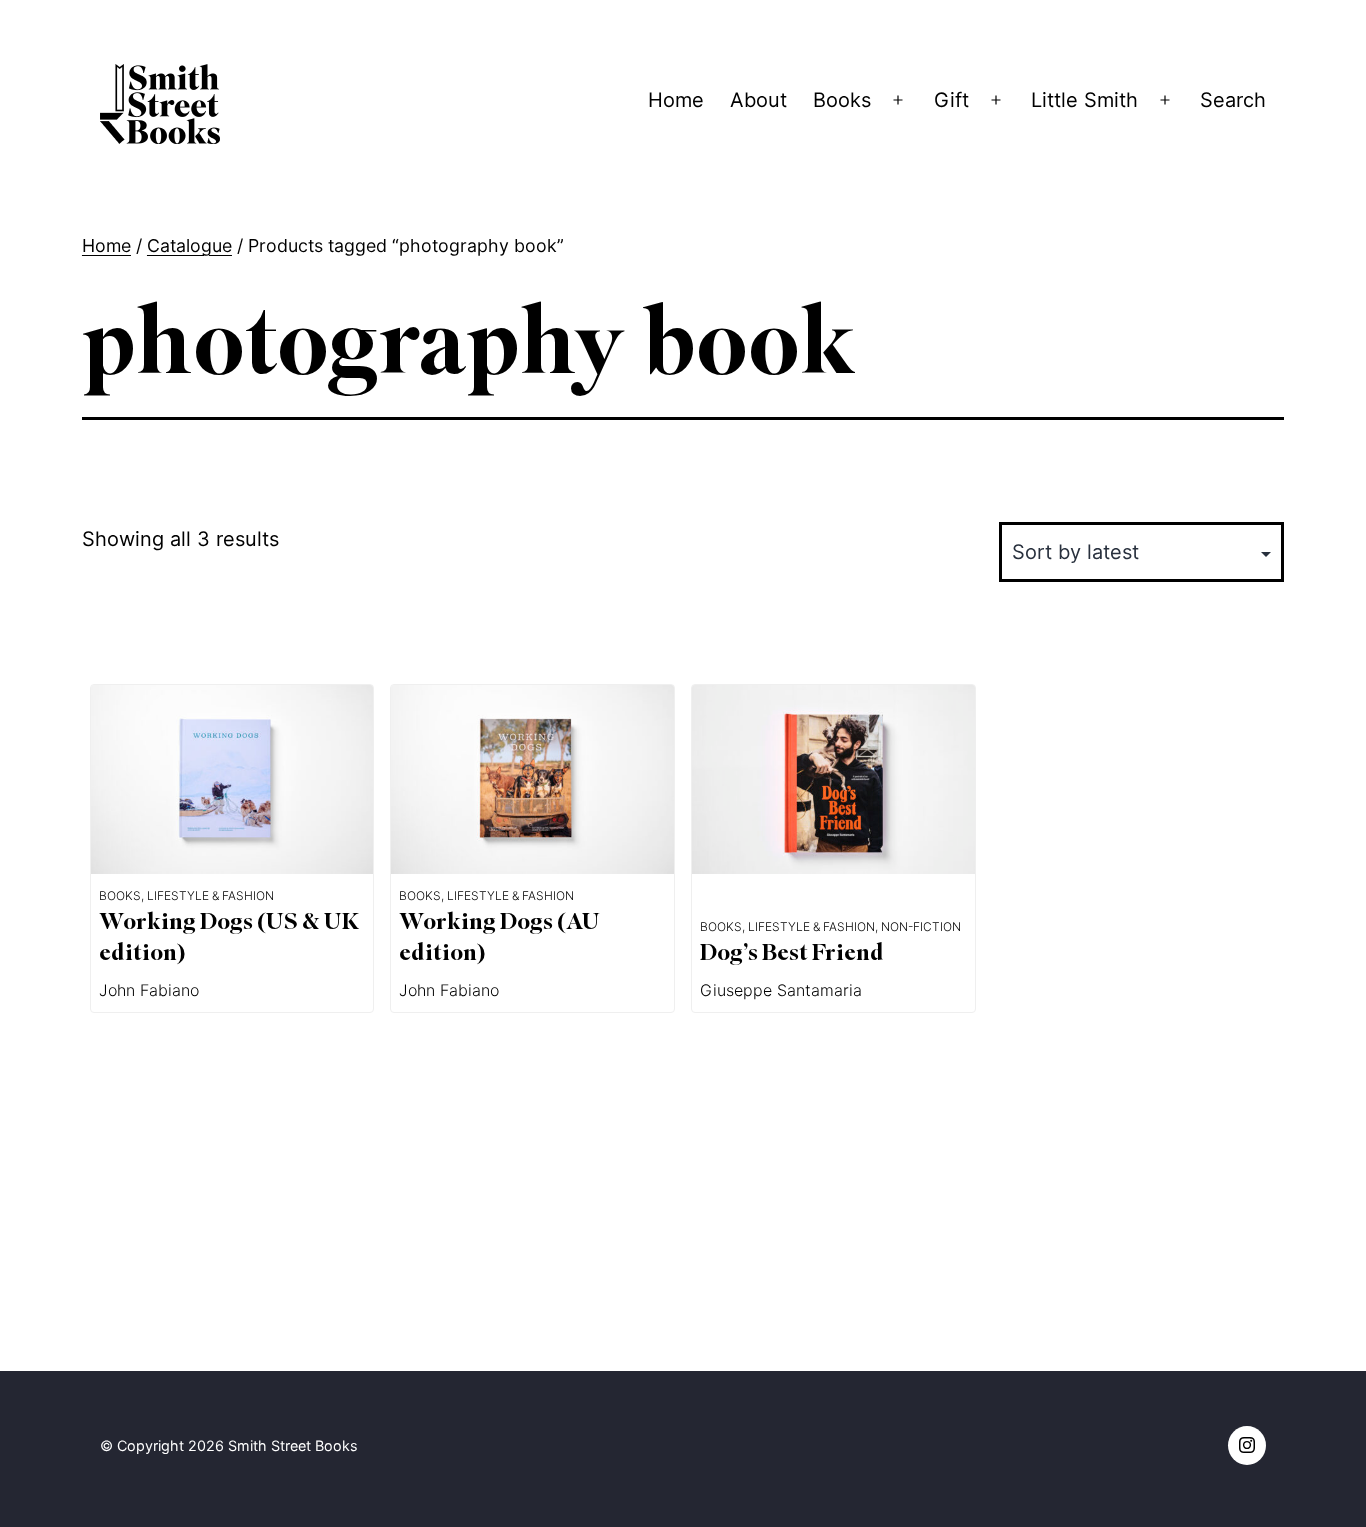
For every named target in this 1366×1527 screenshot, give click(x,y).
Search (1233, 100)
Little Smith (1084, 100)
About (758, 100)
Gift (951, 100)
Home (676, 100)
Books (842, 100)
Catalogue (189, 245)
